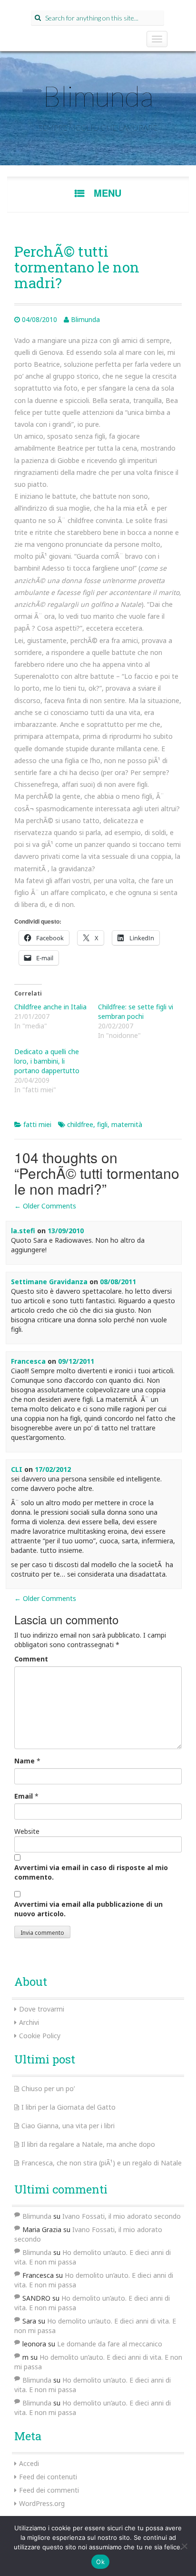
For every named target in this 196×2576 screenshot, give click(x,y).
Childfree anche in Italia (50, 1007)
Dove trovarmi (42, 2009)
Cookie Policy (40, 2036)
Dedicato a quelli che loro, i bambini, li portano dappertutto (47, 1061)
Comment (31, 1659)
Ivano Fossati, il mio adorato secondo (122, 2216)
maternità (127, 1124)
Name (24, 1761)
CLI (17, 1469)
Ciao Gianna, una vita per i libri (68, 2126)
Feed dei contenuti (48, 2477)
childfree (80, 1124)
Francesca (28, 1361)
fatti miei (37, 1124)
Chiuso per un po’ (48, 2088)
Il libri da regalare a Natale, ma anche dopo (88, 2144)
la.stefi (23, 1231)
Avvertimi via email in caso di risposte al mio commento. (91, 1872)
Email (24, 1796)
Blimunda (98, 96)
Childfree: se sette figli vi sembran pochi (136, 1011)
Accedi (29, 2463)
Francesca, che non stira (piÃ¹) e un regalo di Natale (102, 2163)
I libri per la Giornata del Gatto (69, 2107)
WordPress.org (42, 2503)
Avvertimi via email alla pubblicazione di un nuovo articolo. (88, 1909)
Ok (100, 2562)
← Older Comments (45, 1206)
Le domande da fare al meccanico (110, 2344)
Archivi (29, 2022)
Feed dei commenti (49, 2490)
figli (102, 1124)
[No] (184, 2546)
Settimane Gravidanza (49, 1282)
